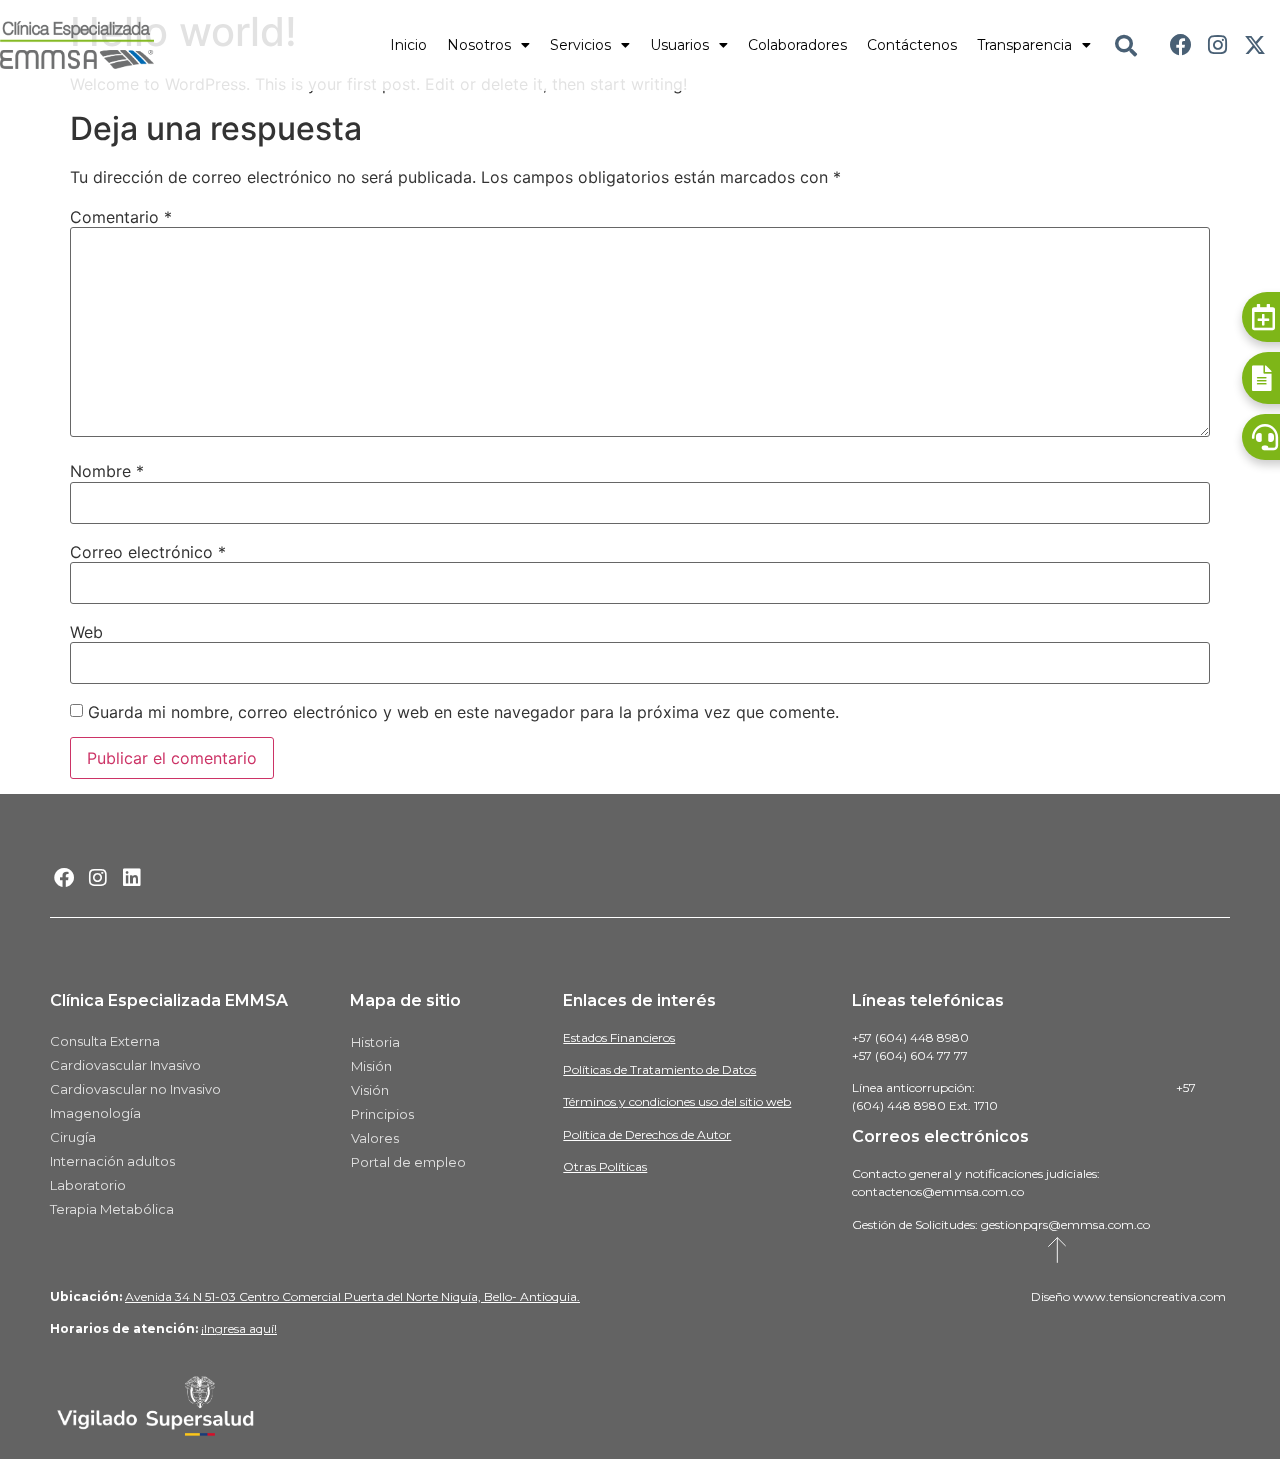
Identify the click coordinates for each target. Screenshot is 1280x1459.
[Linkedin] (132, 878)
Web (86, 632)
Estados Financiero (616, 1037)
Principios (382, 1114)
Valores (375, 1138)
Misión (371, 1066)
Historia (375, 1042)
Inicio (408, 45)
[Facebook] (1181, 45)
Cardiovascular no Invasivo (135, 1089)
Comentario (121, 217)
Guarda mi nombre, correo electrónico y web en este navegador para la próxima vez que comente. (463, 712)
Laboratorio (88, 1185)
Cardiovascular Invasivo (125, 1065)
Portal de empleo (408, 1162)
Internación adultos (112, 1161)
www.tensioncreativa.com (1149, 1296)
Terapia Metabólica (112, 1209)
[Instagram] (1217, 45)
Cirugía (73, 1137)
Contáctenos (912, 45)
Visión (370, 1090)
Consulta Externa (105, 1041)
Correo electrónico (148, 552)
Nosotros (479, 45)
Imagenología (95, 1113)
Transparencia (1024, 45)
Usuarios (679, 45)
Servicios (580, 45)
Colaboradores (797, 45)
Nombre (107, 471)
